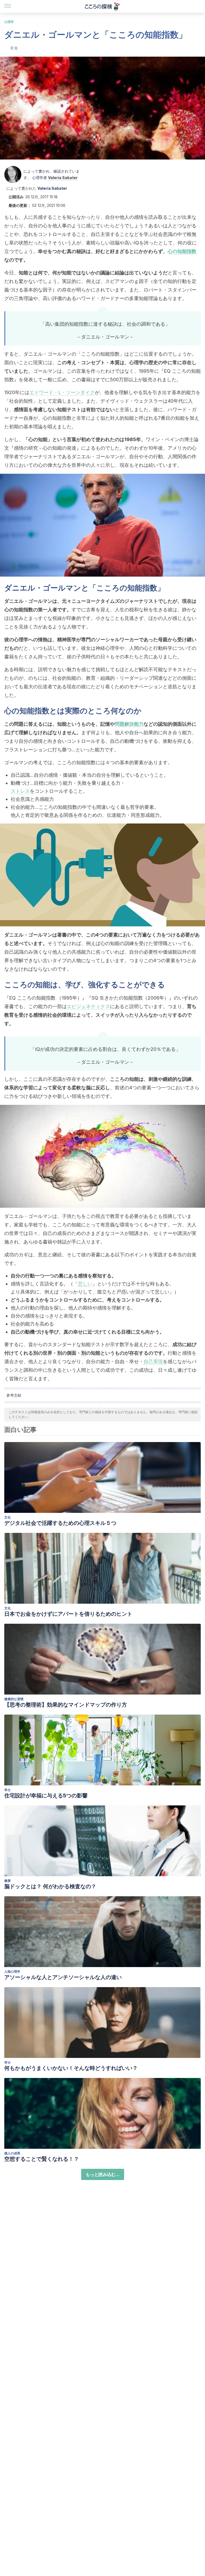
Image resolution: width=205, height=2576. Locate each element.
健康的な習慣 (14, 1699)
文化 (7, 1517)
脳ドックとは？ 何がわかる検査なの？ (50, 1886)
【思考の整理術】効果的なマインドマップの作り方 (66, 1705)
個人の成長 (12, 2153)
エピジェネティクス (88, 1006)
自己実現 (153, 1361)
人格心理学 (12, 1971)
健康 (7, 1881)
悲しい (85, 1284)
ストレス (20, 791)
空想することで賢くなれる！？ (42, 2159)
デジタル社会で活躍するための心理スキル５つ (60, 1523)
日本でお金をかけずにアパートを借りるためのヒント (68, 1614)
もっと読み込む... (103, 2174)
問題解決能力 (129, 724)
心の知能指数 (182, 251)
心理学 (9, 22)
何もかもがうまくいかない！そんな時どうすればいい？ (71, 2068)
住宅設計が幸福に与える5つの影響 (46, 1796)
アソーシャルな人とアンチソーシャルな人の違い (63, 1977)
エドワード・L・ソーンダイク (62, 392)
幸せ (7, 1790)
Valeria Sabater (63, 178)
